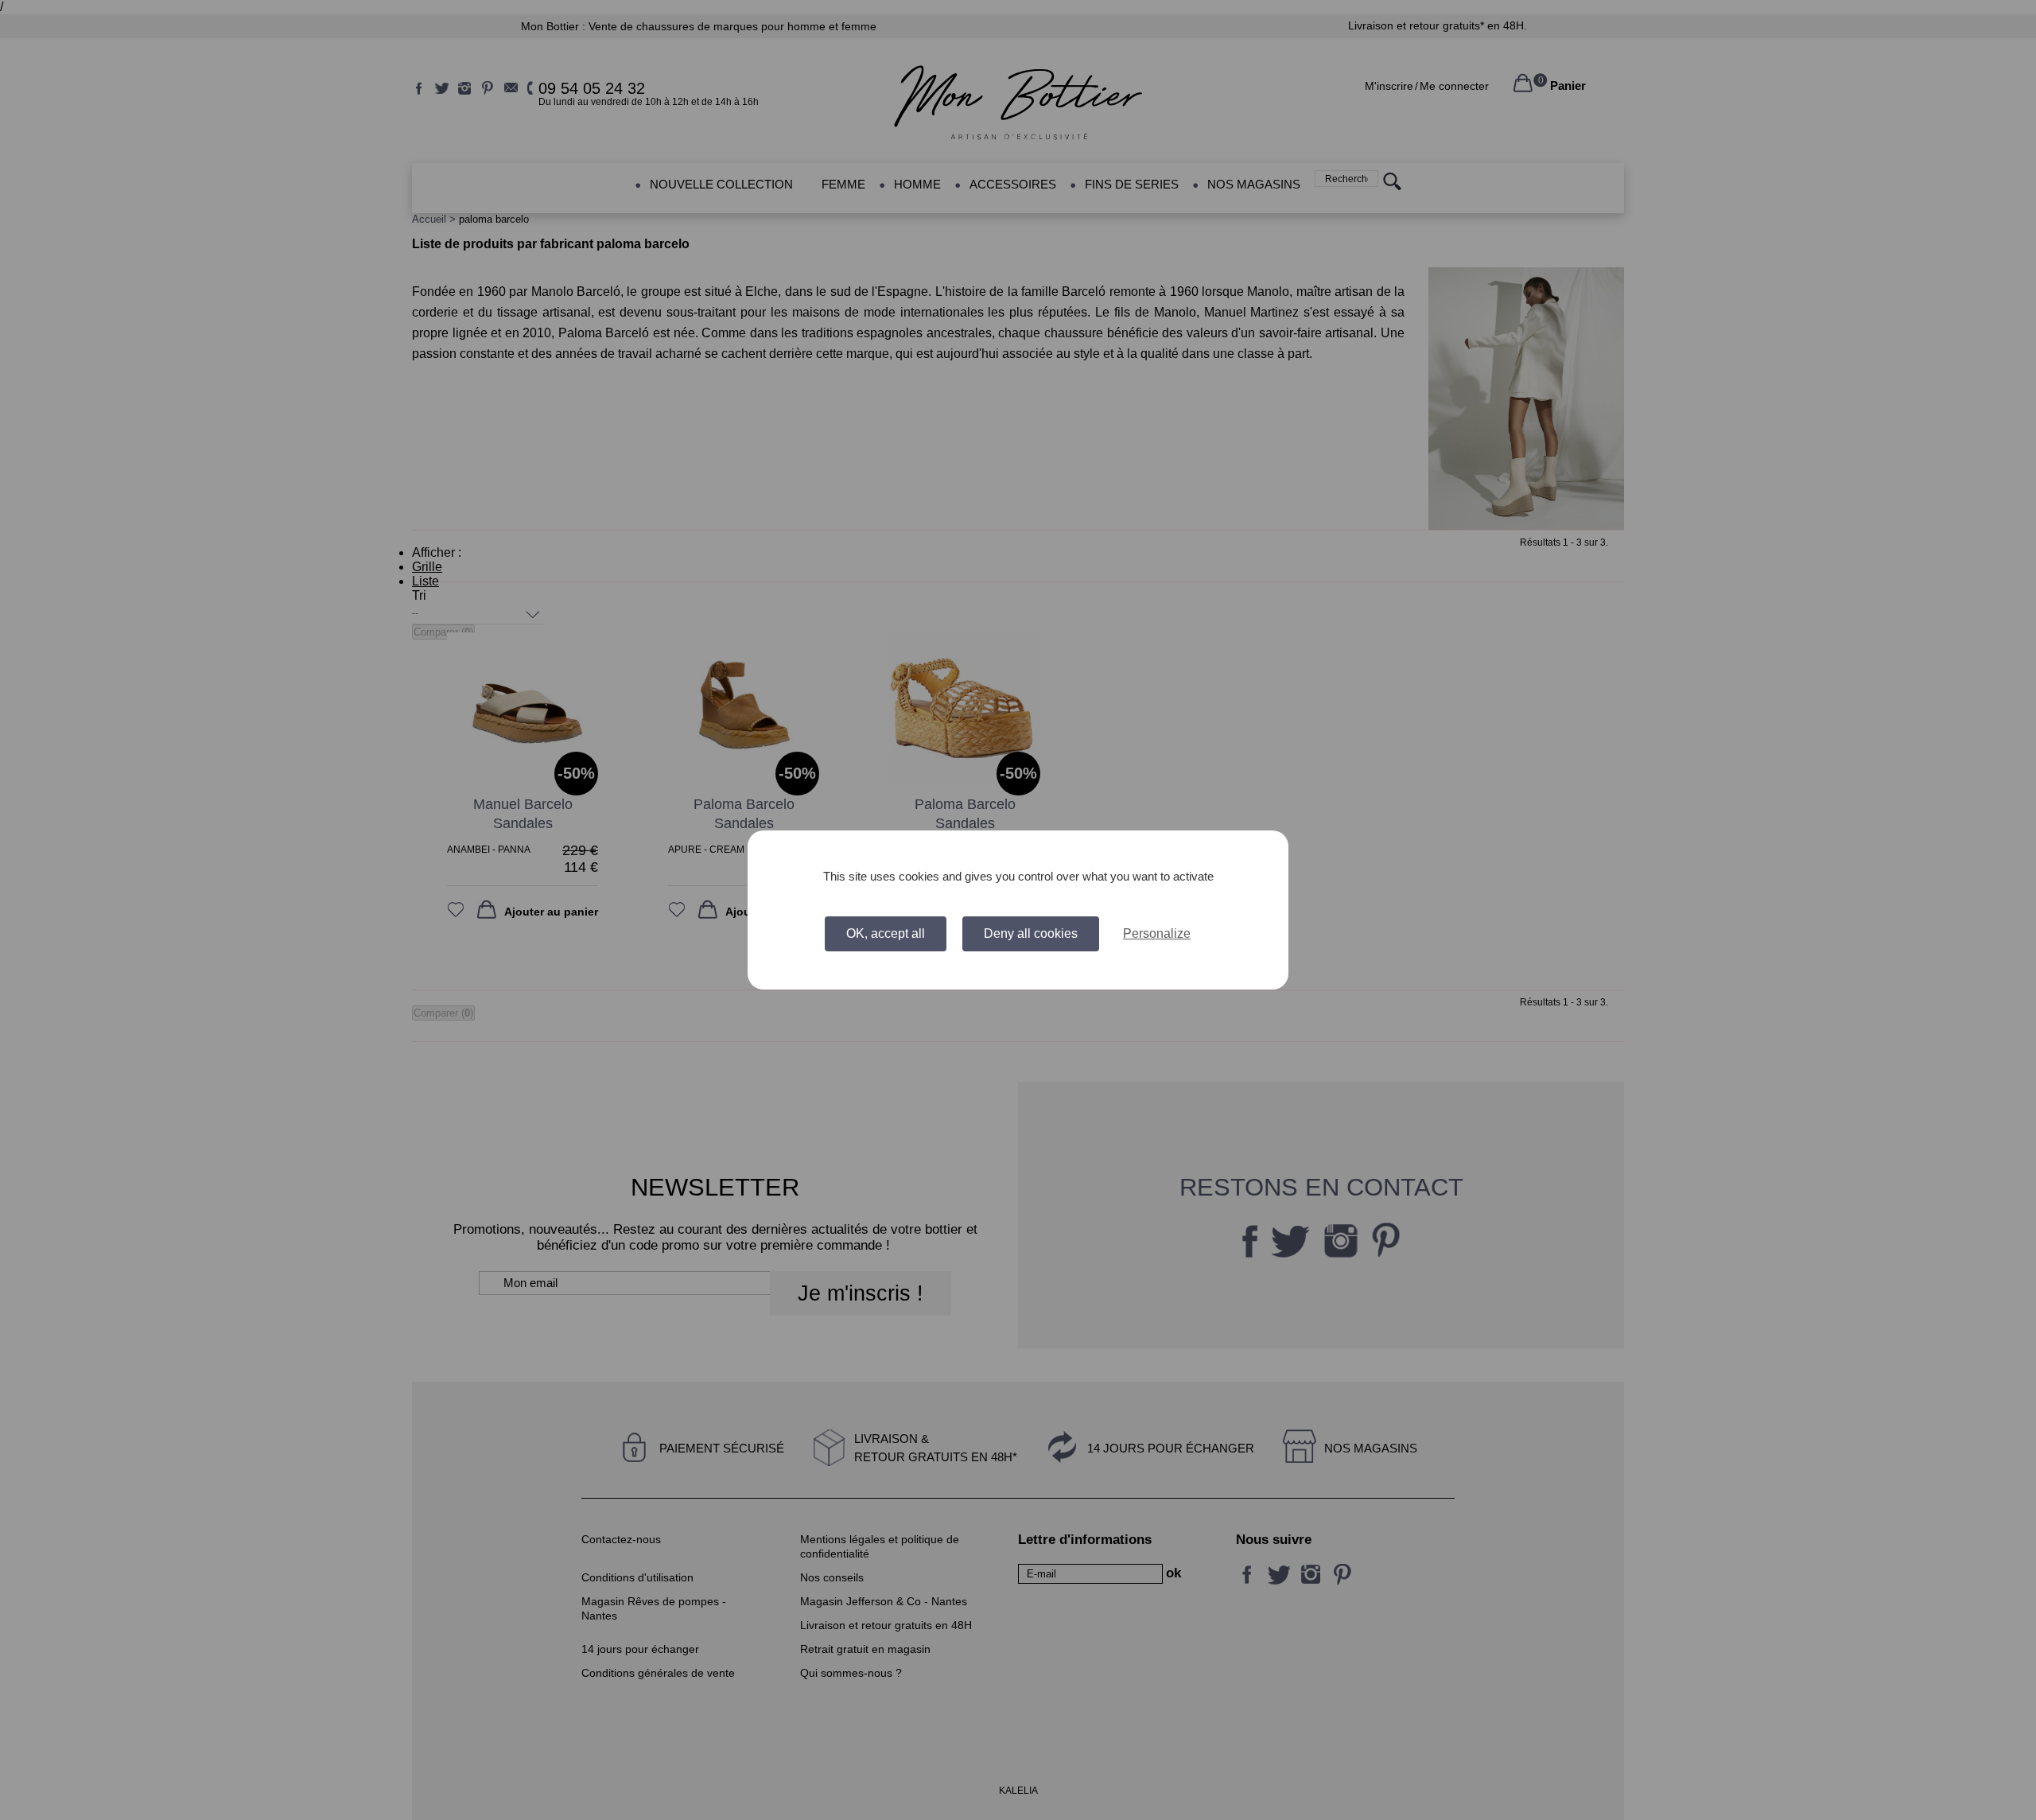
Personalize (1157, 933)
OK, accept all (886, 933)
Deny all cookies (1031, 933)
